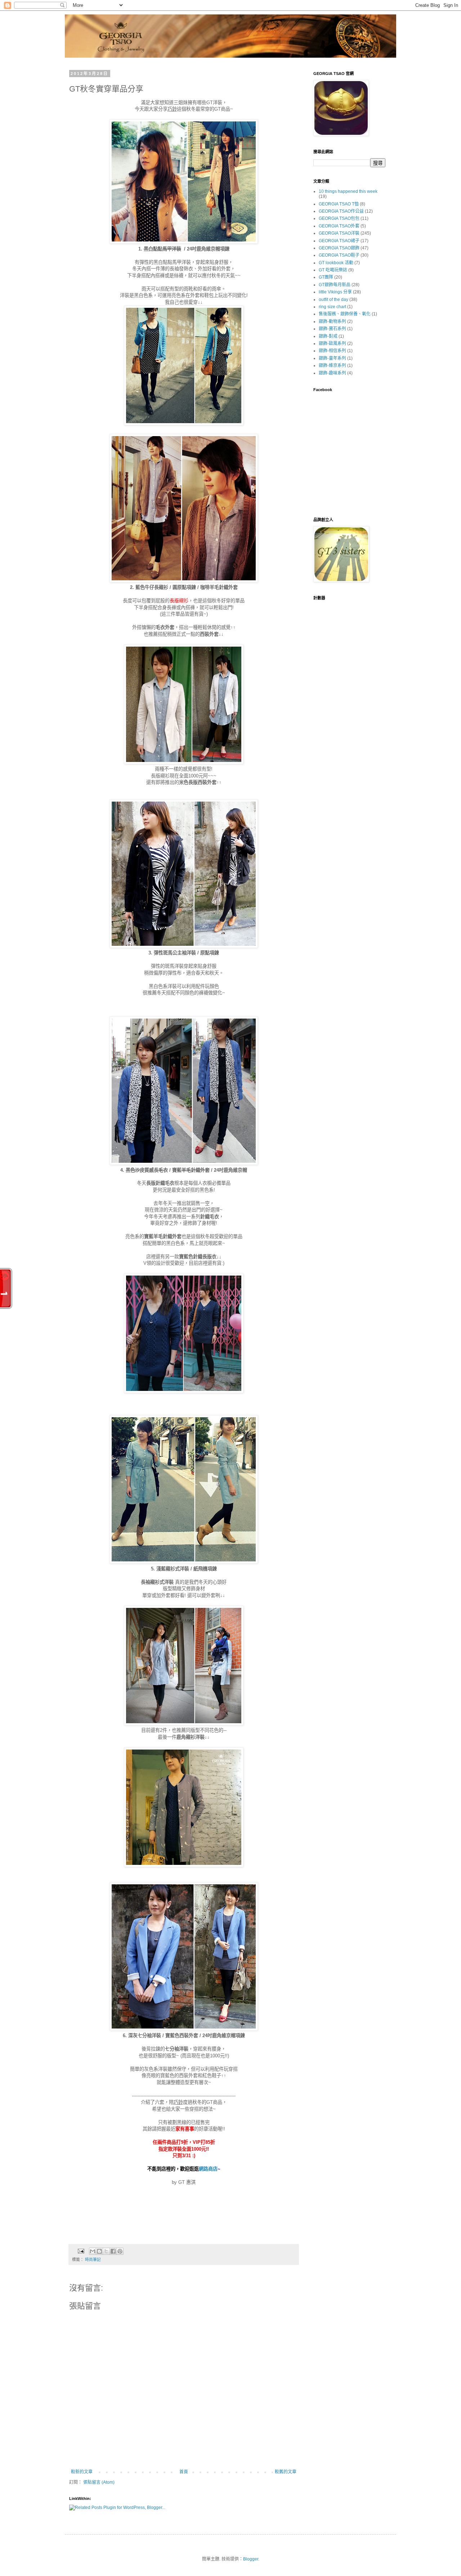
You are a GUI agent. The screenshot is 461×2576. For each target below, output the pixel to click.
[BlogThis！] (99, 2251)
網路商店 (208, 2169)
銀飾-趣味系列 (332, 373)
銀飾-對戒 (328, 336)
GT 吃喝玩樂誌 (333, 270)
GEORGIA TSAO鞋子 (339, 255)
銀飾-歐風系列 (332, 343)
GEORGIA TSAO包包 (339, 218)
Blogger (251, 2559)
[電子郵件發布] (81, 2251)
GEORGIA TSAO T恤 (339, 204)
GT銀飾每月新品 (335, 285)
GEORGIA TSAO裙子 (339, 241)
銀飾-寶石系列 (332, 329)
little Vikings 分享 (335, 292)
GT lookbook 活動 (336, 263)
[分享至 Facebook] (113, 2251)
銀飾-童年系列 (332, 358)
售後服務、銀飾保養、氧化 (345, 314)
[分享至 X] (106, 2251)
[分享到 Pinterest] (120, 2251)
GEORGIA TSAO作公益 (341, 211)
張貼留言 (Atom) (99, 2482)
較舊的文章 (286, 2472)
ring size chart (332, 307)
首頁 (184, 2472)
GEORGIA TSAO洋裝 (339, 233)
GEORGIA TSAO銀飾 (339, 248)
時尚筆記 (93, 2260)
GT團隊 (326, 277)
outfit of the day (334, 300)
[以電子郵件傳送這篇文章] (93, 2251)
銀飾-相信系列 (332, 351)
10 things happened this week (348, 191)
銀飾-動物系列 (332, 322)
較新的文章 (82, 2472)
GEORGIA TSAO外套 (339, 226)
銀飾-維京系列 (332, 365)
